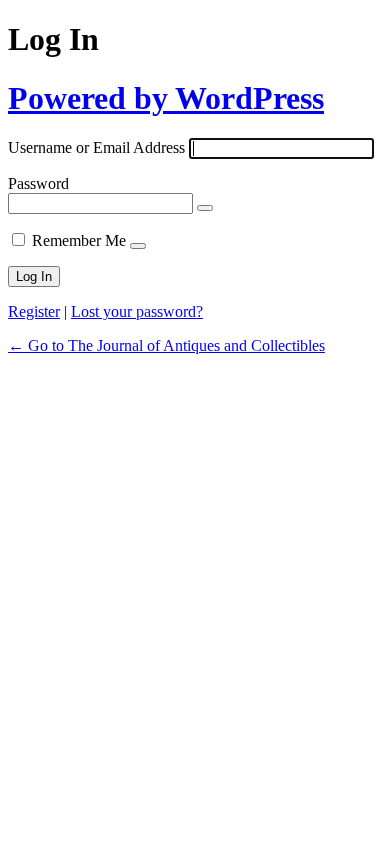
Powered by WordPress (166, 98)
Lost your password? (137, 311)
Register (34, 311)
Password (38, 183)
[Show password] (205, 208)
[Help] (138, 246)
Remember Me (79, 240)
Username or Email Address (96, 147)
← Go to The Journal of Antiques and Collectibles (166, 345)
